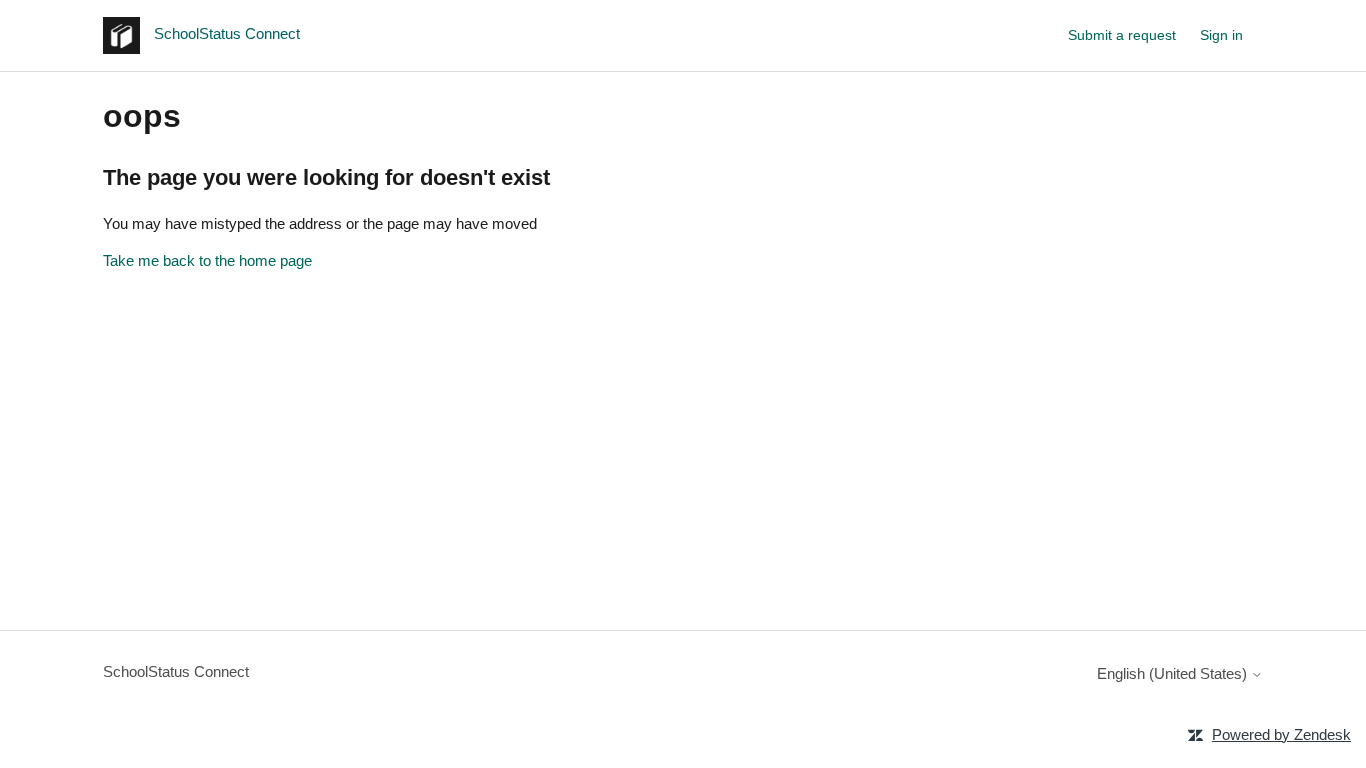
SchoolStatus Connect (176, 671)
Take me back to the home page (207, 260)
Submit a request (1122, 35)
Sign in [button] (1221, 35)
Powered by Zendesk (1281, 734)
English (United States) (1174, 673)
